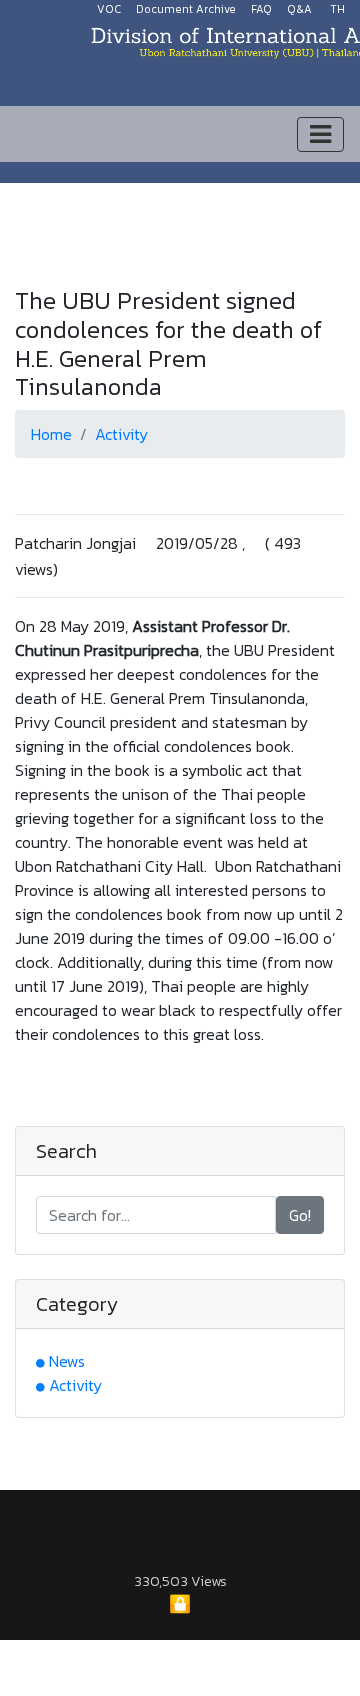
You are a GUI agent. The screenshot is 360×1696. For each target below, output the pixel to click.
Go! (300, 1215)
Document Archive (186, 9)
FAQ (261, 9)
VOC (109, 9)
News (67, 1361)
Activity (121, 434)
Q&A (299, 9)
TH (337, 9)
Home (51, 434)
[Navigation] (320, 134)
